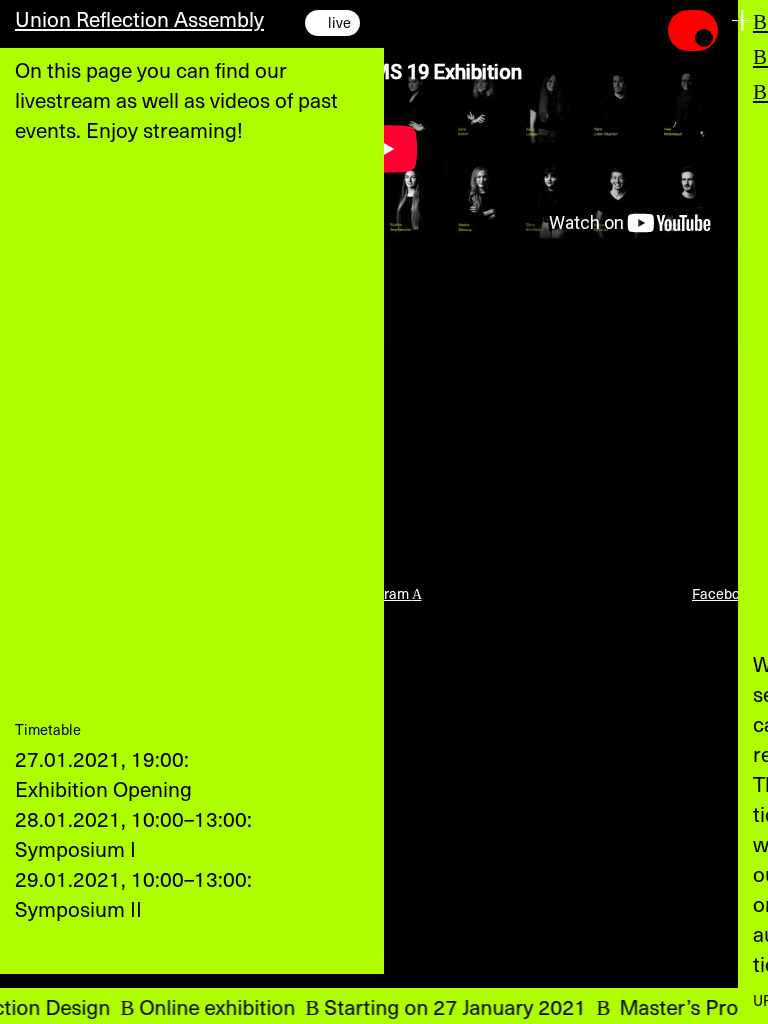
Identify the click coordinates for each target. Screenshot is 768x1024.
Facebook (730, 594)
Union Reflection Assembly (139, 18)
